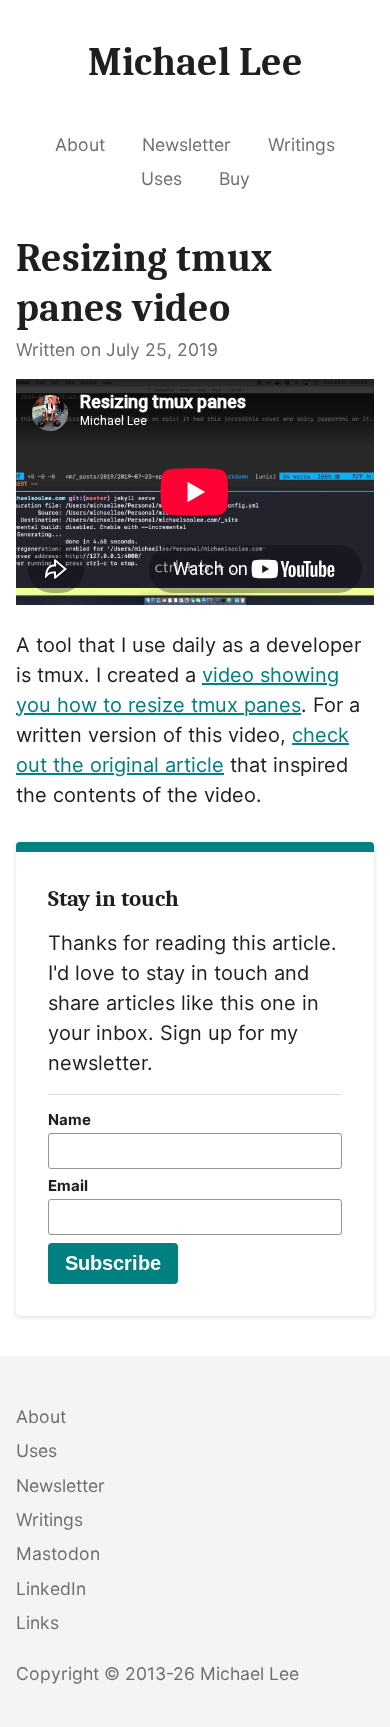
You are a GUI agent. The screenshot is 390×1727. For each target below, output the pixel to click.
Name (69, 1119)
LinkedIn (51, 1588)
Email (68, 1185)
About (80, 144)
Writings (301, 144)
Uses (161, 178)
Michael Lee (249, 1673)
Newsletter (186, 144)
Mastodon (58, 1553)
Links (37, 1622)
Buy (234, 178)
